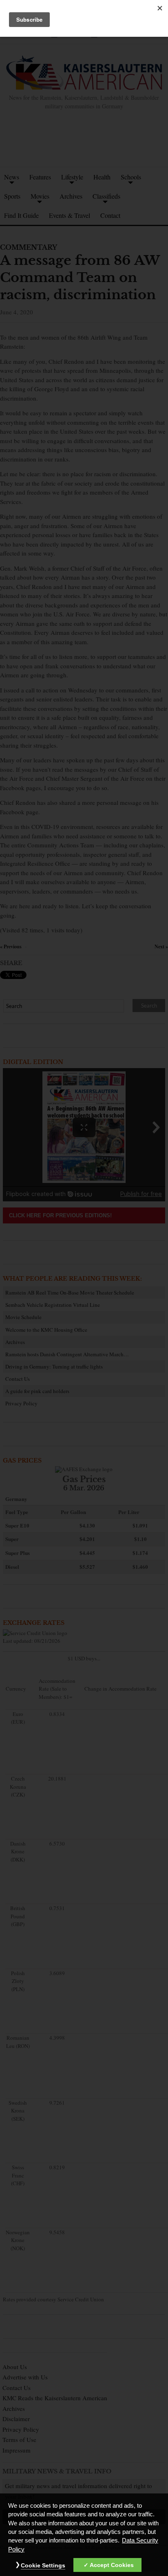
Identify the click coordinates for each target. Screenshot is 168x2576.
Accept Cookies (112, 2565)
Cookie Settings (43, 2565)
